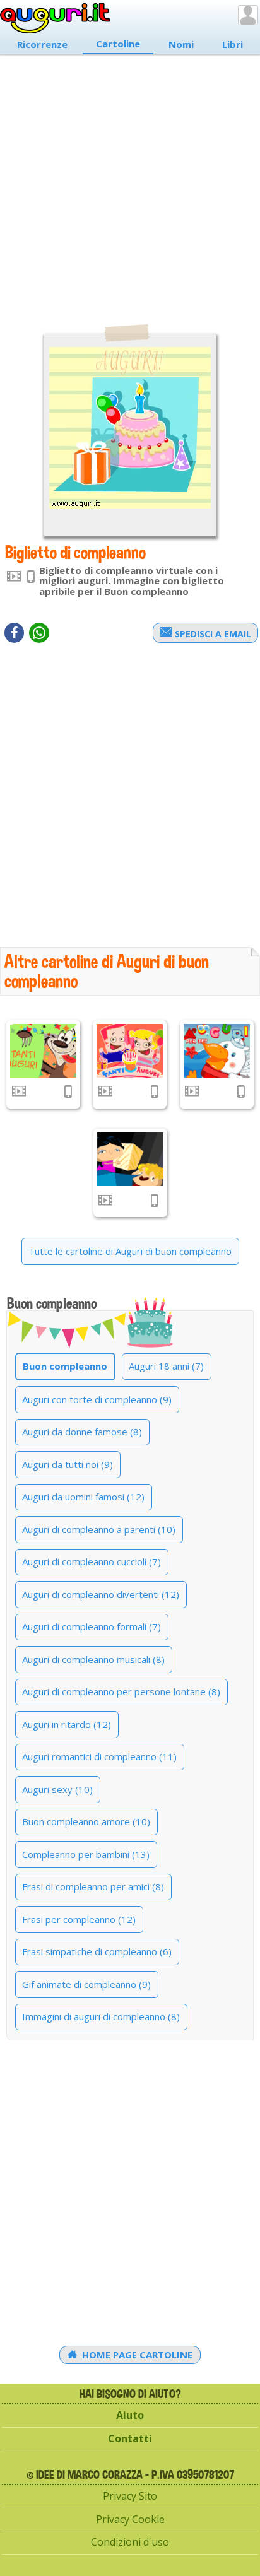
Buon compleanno (65, 1366)
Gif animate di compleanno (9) (86, 1984)
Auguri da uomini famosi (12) (83, 1497)
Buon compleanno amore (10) (86, 1821)
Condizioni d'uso (130, 2542)
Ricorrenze (42, 44)
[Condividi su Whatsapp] (39, 633)
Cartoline (118, 44)
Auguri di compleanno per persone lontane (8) (121, 1691)
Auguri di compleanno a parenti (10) (99, 1529)
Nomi (181, 44)
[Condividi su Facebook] (14, 633)
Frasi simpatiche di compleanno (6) (97, 1951)
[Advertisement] (130, 183)
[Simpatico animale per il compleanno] (43, 1051)
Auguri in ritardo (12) (67, 1724)
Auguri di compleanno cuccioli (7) (92, 1561)
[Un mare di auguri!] (217, 1051)
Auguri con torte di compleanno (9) (97, 1399)
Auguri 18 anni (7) (166, 1366)
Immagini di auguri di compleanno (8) (101, 2016)
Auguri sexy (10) (57, 1789)
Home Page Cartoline (136, 2355)
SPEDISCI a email (212, 634)
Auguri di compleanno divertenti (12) (101, 1594)
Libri (233, 44)
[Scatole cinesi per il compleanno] (130, 1159)
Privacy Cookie (130, 2519)
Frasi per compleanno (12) (79, 1919)
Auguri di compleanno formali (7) (92, 1626)
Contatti (130, 2438)
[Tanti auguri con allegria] (130, 1051)
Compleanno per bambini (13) (86, 1854)
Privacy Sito (130, 2496)
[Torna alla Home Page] (55, 18)
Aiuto (130, 2415)
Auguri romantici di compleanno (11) (99, 1756)
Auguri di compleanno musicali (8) (93, 1659)
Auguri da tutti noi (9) (68, 1464)
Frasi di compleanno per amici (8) (93, 1886)
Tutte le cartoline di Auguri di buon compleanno (130, 1251)
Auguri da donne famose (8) (82, 1432)
